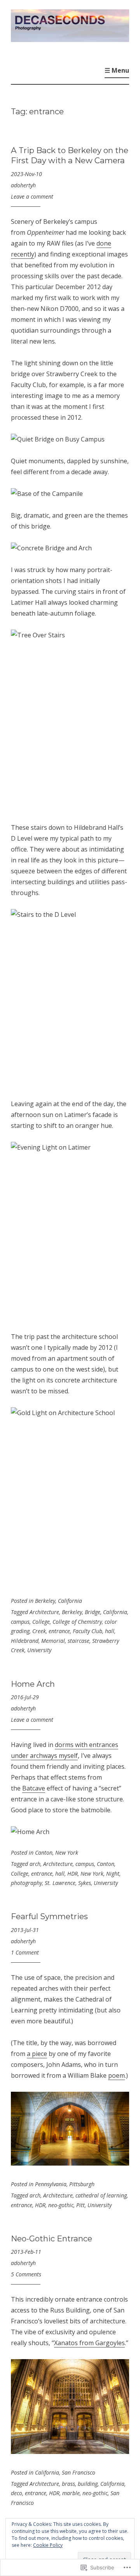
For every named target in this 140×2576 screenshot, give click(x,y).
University (39, 1650)
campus (20, 1622)
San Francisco (79, 2472)
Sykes (85, 1883)
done (104, 243)
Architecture (44, 1612)
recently (23, 254)
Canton (44, 1853)
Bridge (93, 1612)
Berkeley (45, 1601)
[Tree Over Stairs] (70, 720)
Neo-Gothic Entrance (52, 2238)
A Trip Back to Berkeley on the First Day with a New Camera (70, 155)
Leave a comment (32, 196)
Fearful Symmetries (49, 1916)
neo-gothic (61, 2205)
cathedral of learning (101, 2195)
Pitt (80, 2205)
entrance (59, 1631)
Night (113, 1874)
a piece (37, 2054)
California (70, 1601)
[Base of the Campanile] (47, 494)
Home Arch (33, 1684)
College (41, 1622)
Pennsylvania (51, 2184)
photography (26, 1883)
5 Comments (26, 2274)
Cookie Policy (48, 2545)
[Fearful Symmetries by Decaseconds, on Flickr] (70, 2163)
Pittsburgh (82, 2184)
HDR (73, 1874)
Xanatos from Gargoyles (89, 2343)
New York (67, 1853)
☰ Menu (117, 70)
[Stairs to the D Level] (70, 998)
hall (110, 1631)
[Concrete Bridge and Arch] (51, 548)
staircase (79, 1641)
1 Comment (25, 1952)
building (88, 2484)
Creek (39, 1631)
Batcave (34, 1788)
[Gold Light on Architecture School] (70, 1497)
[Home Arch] (30, 1832)
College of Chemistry (77, 1622)
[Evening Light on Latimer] (70, 1231)
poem (116, 2075)
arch (35, 1864)
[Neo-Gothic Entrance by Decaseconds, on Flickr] (70, 2452)
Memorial (53, 1641)
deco (17, 2493)
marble (71, 2493)
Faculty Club (87, 1631)
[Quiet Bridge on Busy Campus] (58, 439)
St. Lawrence (60, 1883)
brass (68, 2484)
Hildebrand (25, 1641)
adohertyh (23, 185)
